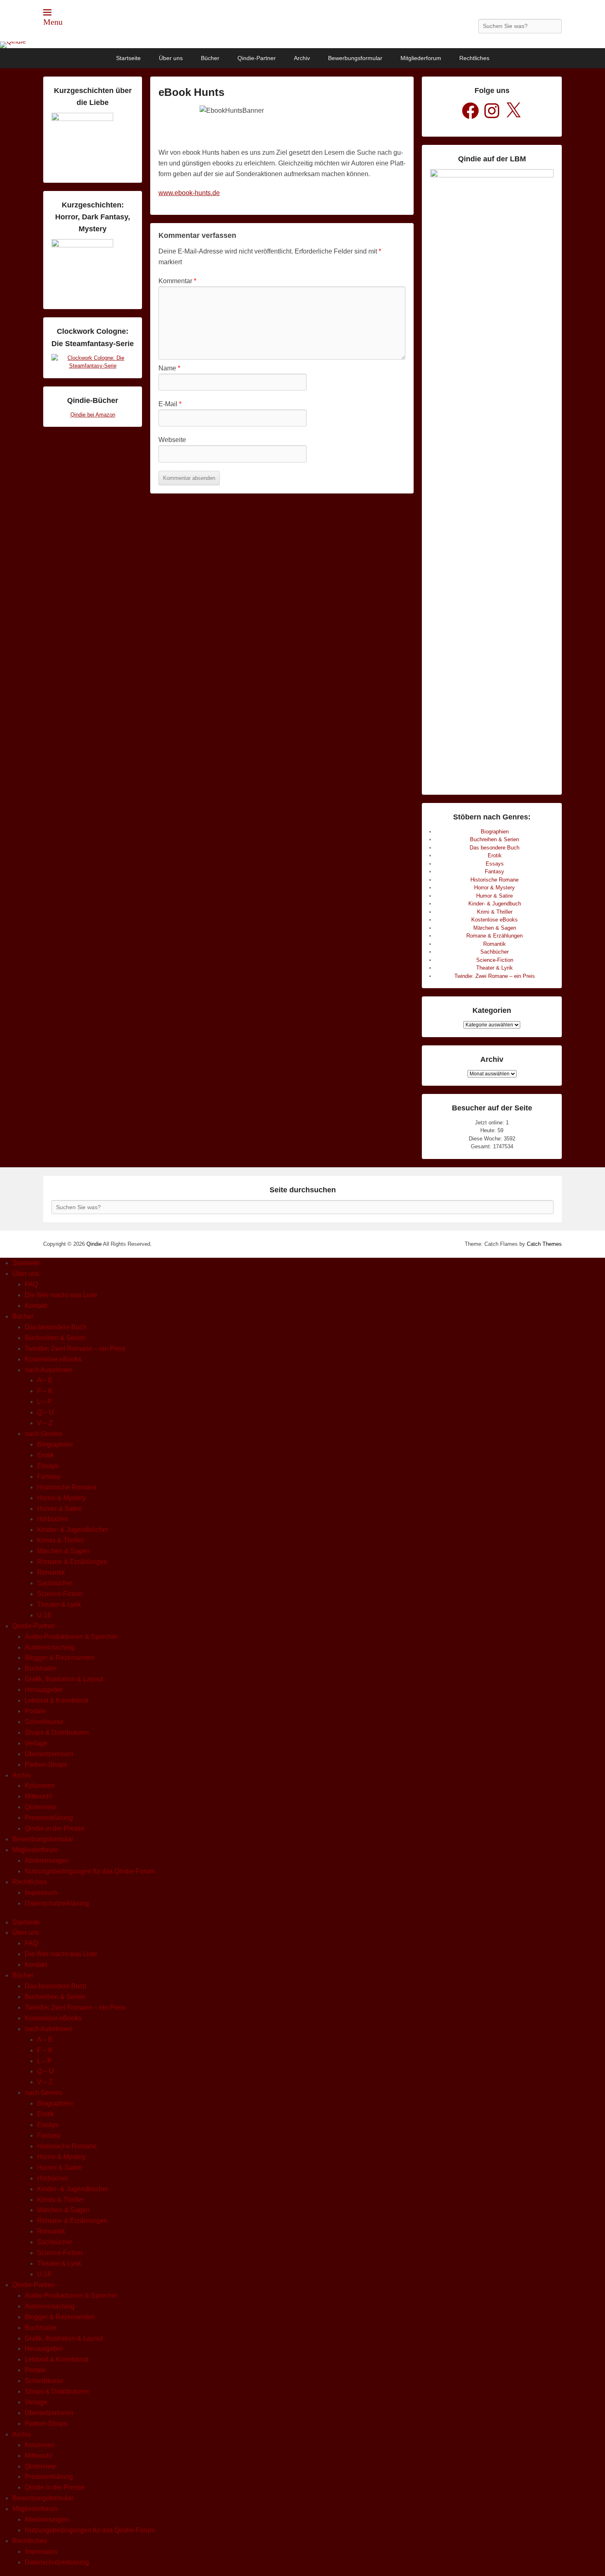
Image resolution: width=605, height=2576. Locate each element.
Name (169, 368)
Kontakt (36, 1306)
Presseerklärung (49, 1818)
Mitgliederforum (421, 58)
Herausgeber (44, 1690)
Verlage (36, 1743)
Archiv (302, 58)
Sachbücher (494, 952)
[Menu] (47, 12)
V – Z (45, 1423)
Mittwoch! (38, 1796)
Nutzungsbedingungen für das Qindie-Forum (90, 1871)
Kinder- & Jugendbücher (73, 1530)
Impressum (41, 1893)
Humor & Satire (494, 896)
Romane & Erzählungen (494, 936)
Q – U (45, 1412)
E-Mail (170, 404)
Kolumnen (40, 1786)
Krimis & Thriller (60, 1540)
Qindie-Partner (257, 58)
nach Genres (43, 1434)
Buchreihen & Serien (494, 839)
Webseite (172, 440)
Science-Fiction (495, 960)
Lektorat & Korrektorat (56, 1700)
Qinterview (40, 1807)
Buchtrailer (41, 1668)
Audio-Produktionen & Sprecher (71, 1637)
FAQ (31, 1284)
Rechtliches (474, 58)
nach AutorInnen (49, 1370)
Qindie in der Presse (55, 1828)
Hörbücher (52, 1519)
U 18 (44, 1615)
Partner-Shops (46, 1765)
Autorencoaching (50, 1647)
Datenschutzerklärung (57, 1903)
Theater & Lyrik (494, 968)
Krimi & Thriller (495, 912)
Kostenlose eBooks (494, 920)
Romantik (494, 944)
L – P (44, 1402)
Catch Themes (544, 1244)
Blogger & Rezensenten (60, 1658)
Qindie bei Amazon (93, 415)
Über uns (171, 58)
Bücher (210, 58)
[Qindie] (302, 45)
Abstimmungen (47, 1860)
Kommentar (177, 281)
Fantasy (494, 871)
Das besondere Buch (494, 848)
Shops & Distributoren (57, 1732)
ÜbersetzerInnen (49, 1754)
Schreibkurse (44, 1722)
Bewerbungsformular (355, 58)
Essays (495, 864)
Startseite (128, 58)
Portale (35, 1711)
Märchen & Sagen (495, 928)
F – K (45, 1391)
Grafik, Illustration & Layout (64, 1679)
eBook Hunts (191, 92)
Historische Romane (494, 880)
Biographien (495, 832)
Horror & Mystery (494, 888)
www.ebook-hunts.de (189, 193)
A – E (45, 1380)
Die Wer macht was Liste (61, 1295)
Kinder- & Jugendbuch (495, 904)
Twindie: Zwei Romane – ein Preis (495, 976)
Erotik (495, 855)
